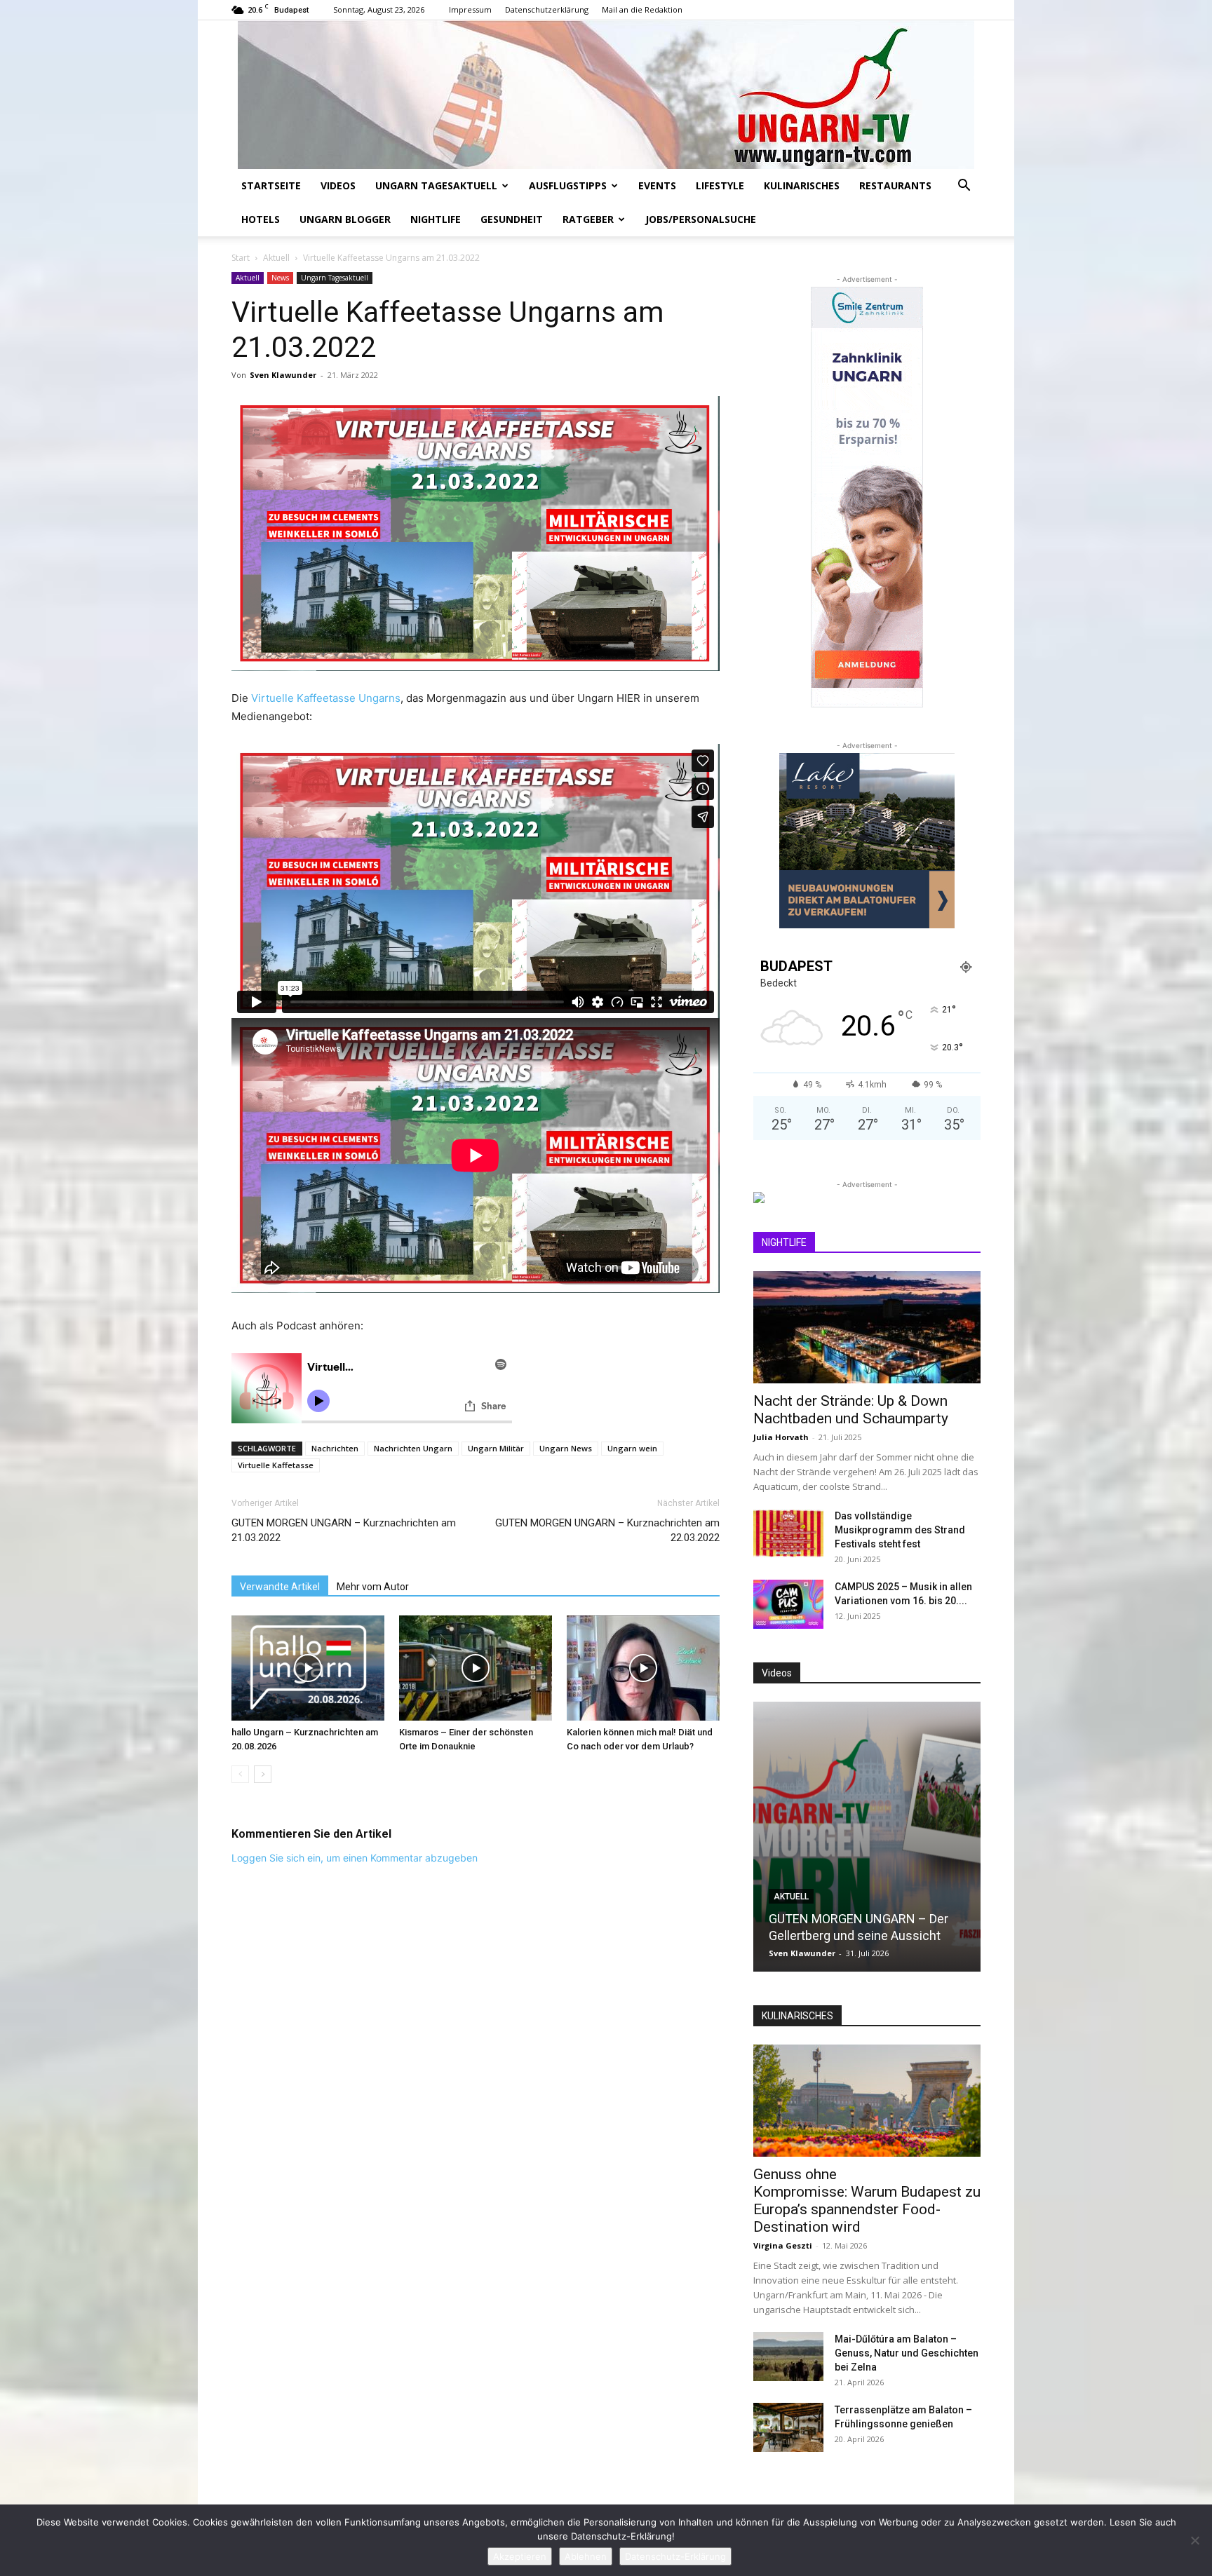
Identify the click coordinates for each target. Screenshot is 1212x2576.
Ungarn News (566, 1448)
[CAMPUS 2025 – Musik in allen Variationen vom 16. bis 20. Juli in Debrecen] (788, 1604)
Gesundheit (512, 219)
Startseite (271, 185)
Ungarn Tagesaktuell (436, 185)
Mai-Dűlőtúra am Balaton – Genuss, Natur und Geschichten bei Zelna (907, 2353)
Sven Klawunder (283, 375)
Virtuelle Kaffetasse (276, 1465)
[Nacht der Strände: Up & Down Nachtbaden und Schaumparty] (867, 1327)
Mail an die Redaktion (642, 9)
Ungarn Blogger (345, 219)
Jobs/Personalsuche (701, 219)
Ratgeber (588, 219)
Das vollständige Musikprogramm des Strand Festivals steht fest (900, 1530)
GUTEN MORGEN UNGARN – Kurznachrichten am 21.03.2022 (344, 1530)
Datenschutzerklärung (547, 9)
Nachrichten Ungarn (413, 1448)
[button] (964, 187)
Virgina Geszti (783, 2245)
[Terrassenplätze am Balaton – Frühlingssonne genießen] (788, 2427)
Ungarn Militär (496, 1448)
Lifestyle (720, 185)
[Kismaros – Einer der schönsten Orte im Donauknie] (476, 1668)
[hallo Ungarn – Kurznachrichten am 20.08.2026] (308, 1668)
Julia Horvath (781, 1437)
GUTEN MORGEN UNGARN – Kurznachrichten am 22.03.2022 (607, 1530)
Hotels (261, 219)
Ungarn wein (632, 1448)
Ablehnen (586, 2556)
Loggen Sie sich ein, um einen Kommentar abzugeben (355, 1858)
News (280, 278)
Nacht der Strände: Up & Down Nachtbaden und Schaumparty (851, 1410)
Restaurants (895, 185)
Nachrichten (335, 1448)
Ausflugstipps (568, 185)
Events (657, 185)
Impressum (470, 9)
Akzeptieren (520, 2556)
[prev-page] (240, 1774)
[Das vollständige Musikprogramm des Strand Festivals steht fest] (788, 1533)
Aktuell (276, 258)
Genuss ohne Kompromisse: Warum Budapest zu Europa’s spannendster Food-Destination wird (867, 2201)
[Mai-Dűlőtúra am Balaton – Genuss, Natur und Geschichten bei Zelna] (788, 2357)
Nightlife (436, 219)
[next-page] (263, 1774)
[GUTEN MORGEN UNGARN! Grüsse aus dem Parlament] (867, 1837)
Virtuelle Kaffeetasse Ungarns (326, 698)
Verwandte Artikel (280, 1587)
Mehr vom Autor (373, 1587)
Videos (338, 185)
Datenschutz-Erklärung (675, 2556)
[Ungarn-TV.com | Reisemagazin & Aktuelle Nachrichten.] (606, 95)
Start (241, 258)
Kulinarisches (802, 185)
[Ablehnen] (1194, 2540)
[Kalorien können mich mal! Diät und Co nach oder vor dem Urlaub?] (643, 1668)
